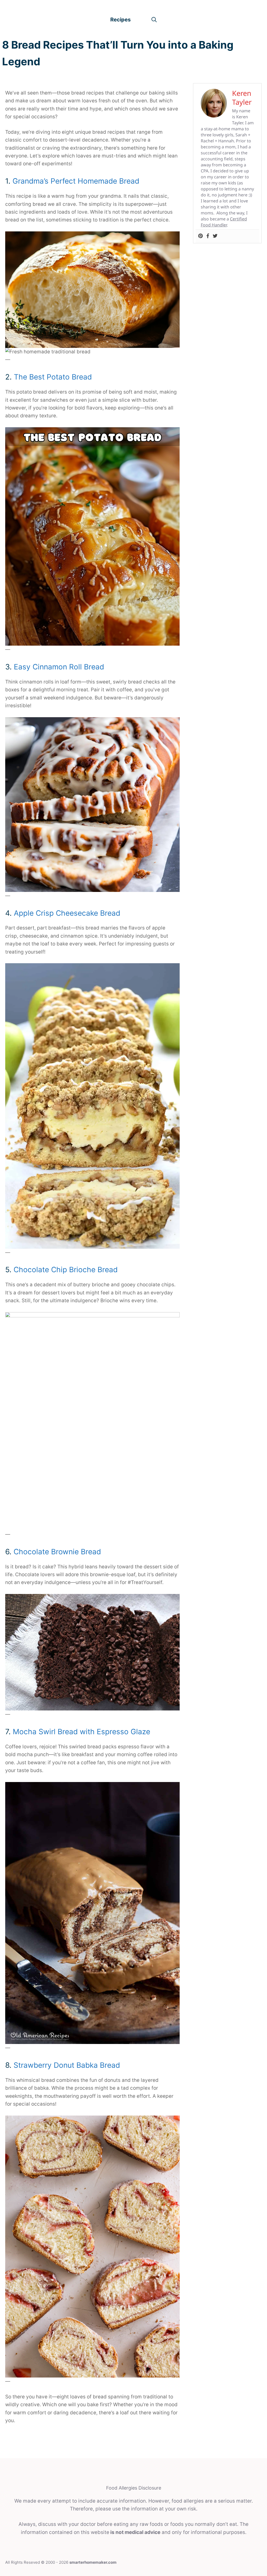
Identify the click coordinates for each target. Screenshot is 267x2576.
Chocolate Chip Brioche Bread (66, 1270)
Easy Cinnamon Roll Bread (59, 667)
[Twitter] (215, 236)
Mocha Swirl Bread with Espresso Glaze (81, 1732)
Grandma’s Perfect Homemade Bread (76, 181)
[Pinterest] (201, 236)
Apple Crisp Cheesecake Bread (67, 913)
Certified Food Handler (224, 222)
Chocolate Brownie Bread (57, 1552)
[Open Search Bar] (154, 20)
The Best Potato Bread (53, 377)
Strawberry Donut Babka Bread (67, 2065)
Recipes (120, 20)
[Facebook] (208, 236)
